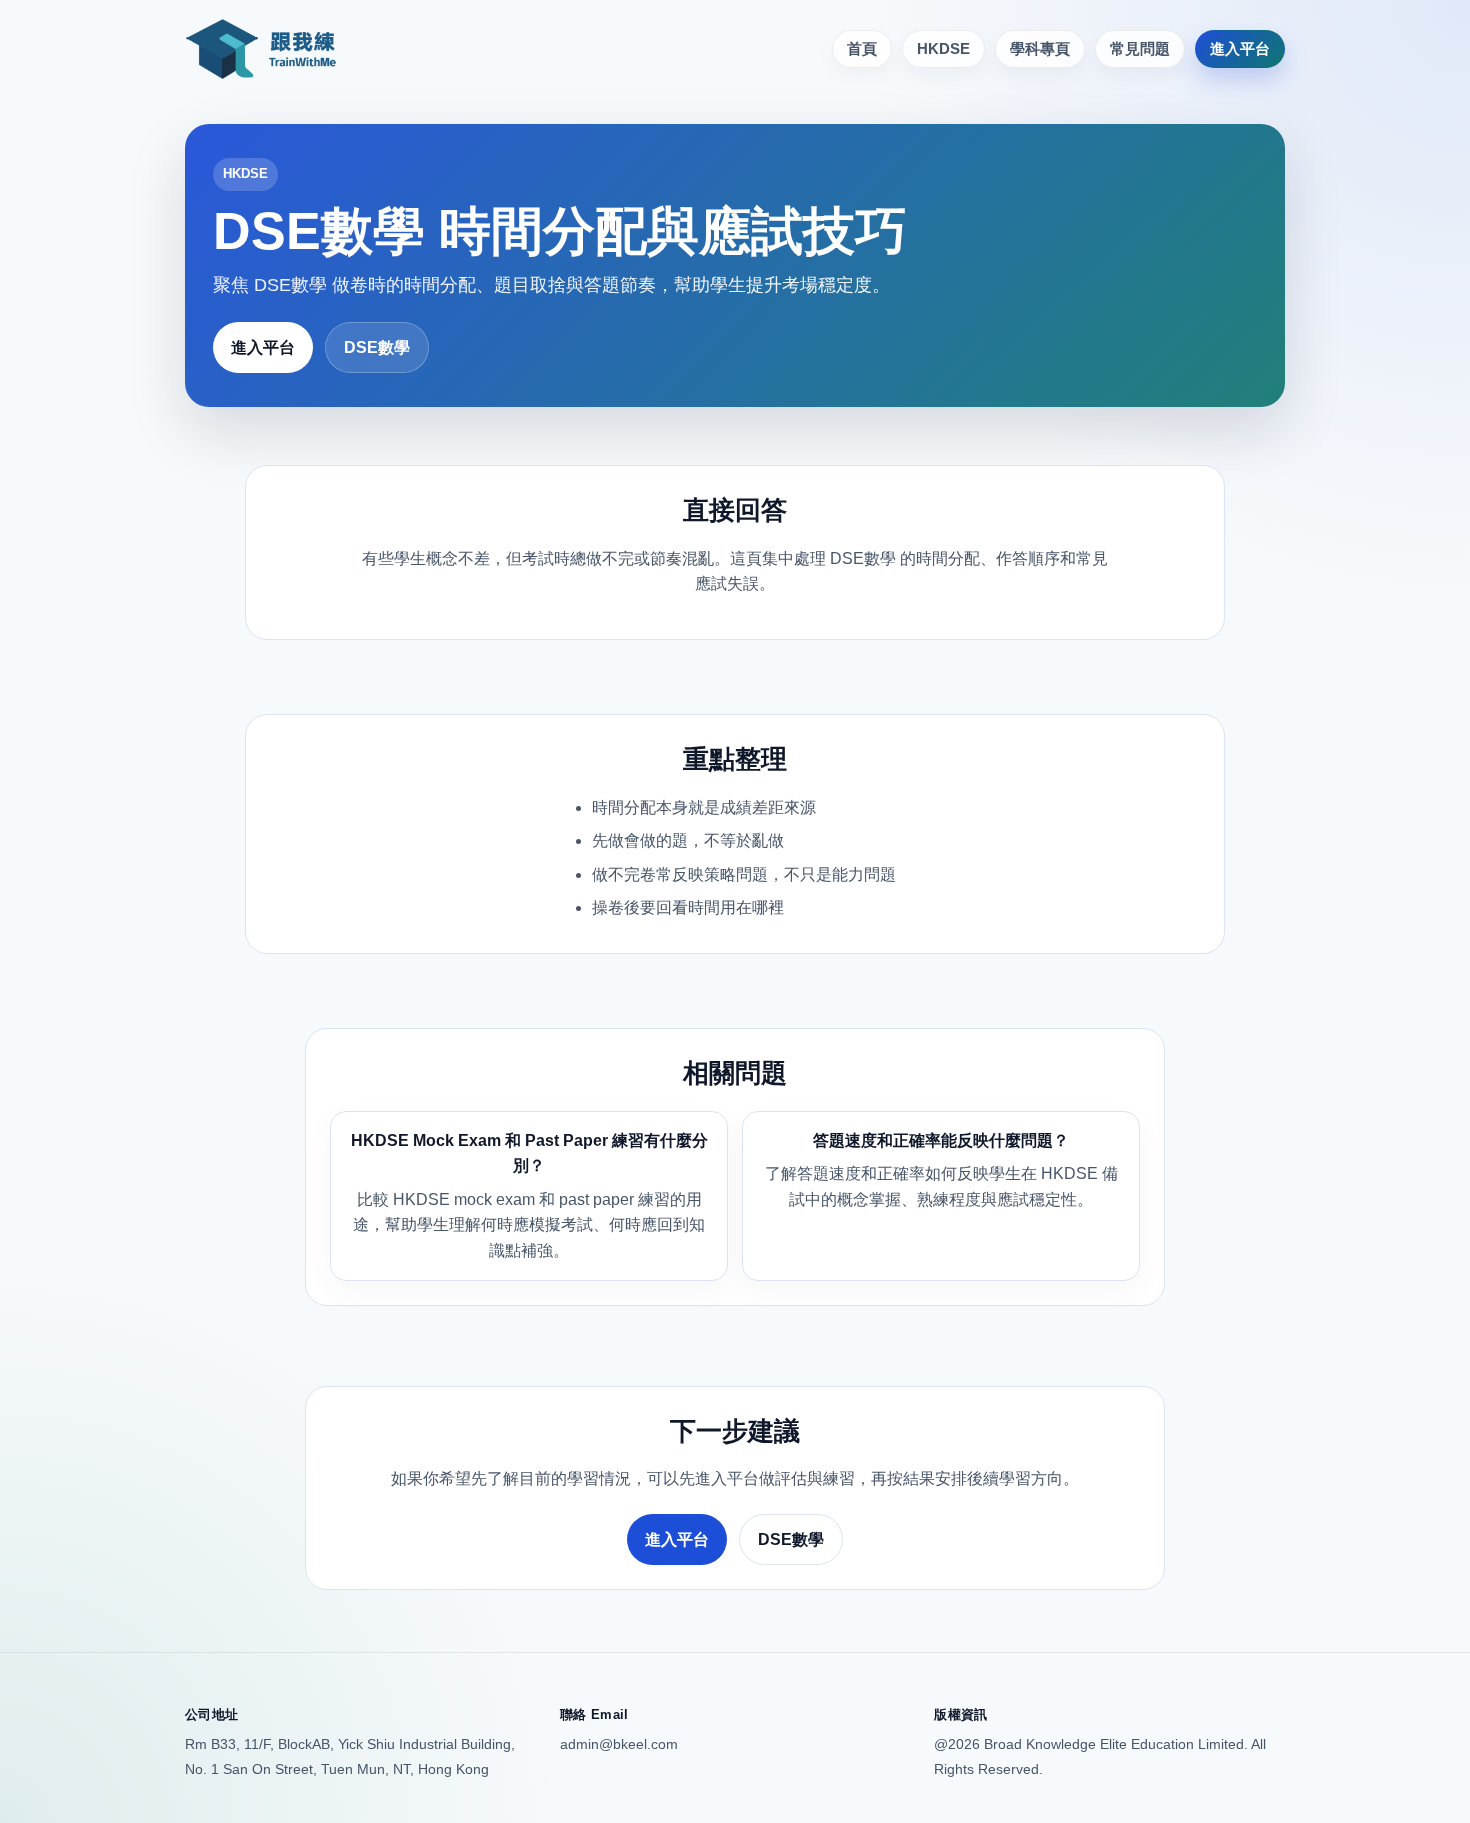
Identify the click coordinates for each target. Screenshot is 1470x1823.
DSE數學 (377, 347)
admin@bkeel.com (619, 1744)
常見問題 (1140, 48)
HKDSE (943, 48)
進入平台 (1240, 48)
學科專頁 (1040, 48)
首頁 (862, 48)
